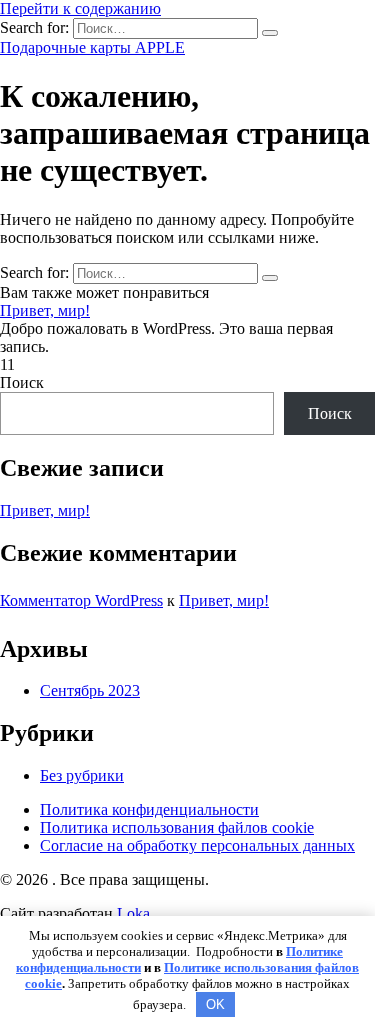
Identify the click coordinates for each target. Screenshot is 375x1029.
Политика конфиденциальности (149, 809)
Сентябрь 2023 (90, 690)
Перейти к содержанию (80, 8)
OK (215, 1004)
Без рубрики (82, 775)
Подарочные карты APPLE (92, 47)
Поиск (22, 382)
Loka (133, 913)
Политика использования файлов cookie (177, 827)
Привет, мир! (45, 310)
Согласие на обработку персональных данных (197, 845)
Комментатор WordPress (81, 600)
